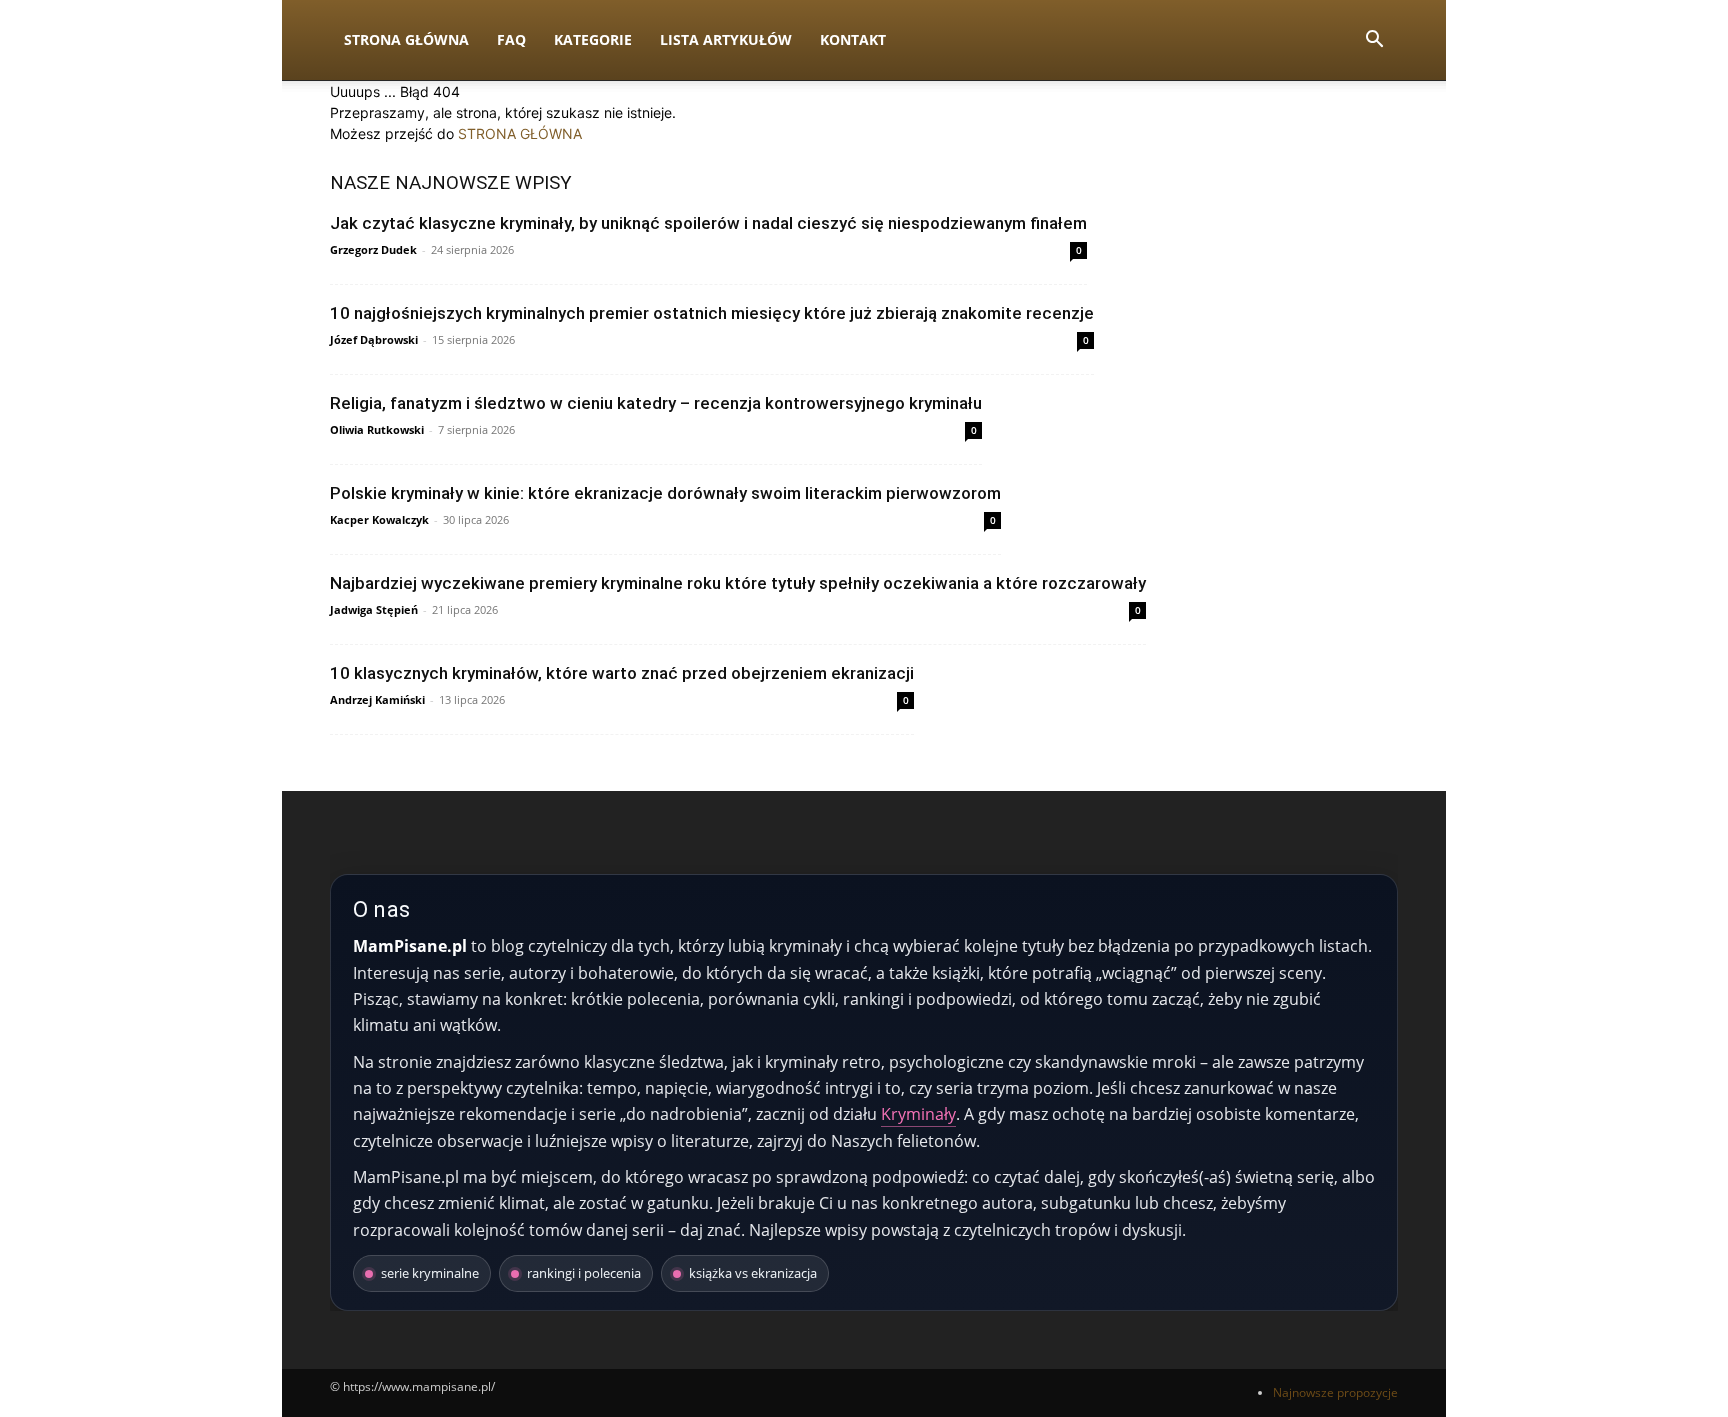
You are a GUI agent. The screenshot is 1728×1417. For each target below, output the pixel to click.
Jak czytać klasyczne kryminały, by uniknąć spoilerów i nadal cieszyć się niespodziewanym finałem (708, 223)
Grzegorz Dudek (373, 249)
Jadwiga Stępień (374, 609)
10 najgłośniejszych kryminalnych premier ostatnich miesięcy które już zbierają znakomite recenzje (712, 313)
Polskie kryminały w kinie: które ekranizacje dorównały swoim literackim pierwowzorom (665, 493)
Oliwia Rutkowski (377, 429)
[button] (1374, 41)
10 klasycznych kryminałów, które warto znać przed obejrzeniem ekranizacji (622, 673)
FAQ (511, 39)
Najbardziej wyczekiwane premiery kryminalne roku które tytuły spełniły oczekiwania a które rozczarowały (738, 583)
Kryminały (918, 1114)
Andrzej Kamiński (377, 699)
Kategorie (593, 39)
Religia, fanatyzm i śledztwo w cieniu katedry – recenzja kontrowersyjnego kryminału (656, 403)
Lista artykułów (726, 39)
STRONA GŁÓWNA (520, 133)
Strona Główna (406, 39)
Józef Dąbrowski (374, 339)
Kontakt (853, 39)
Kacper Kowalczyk (379, 519)
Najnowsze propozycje (1335, 1392)
